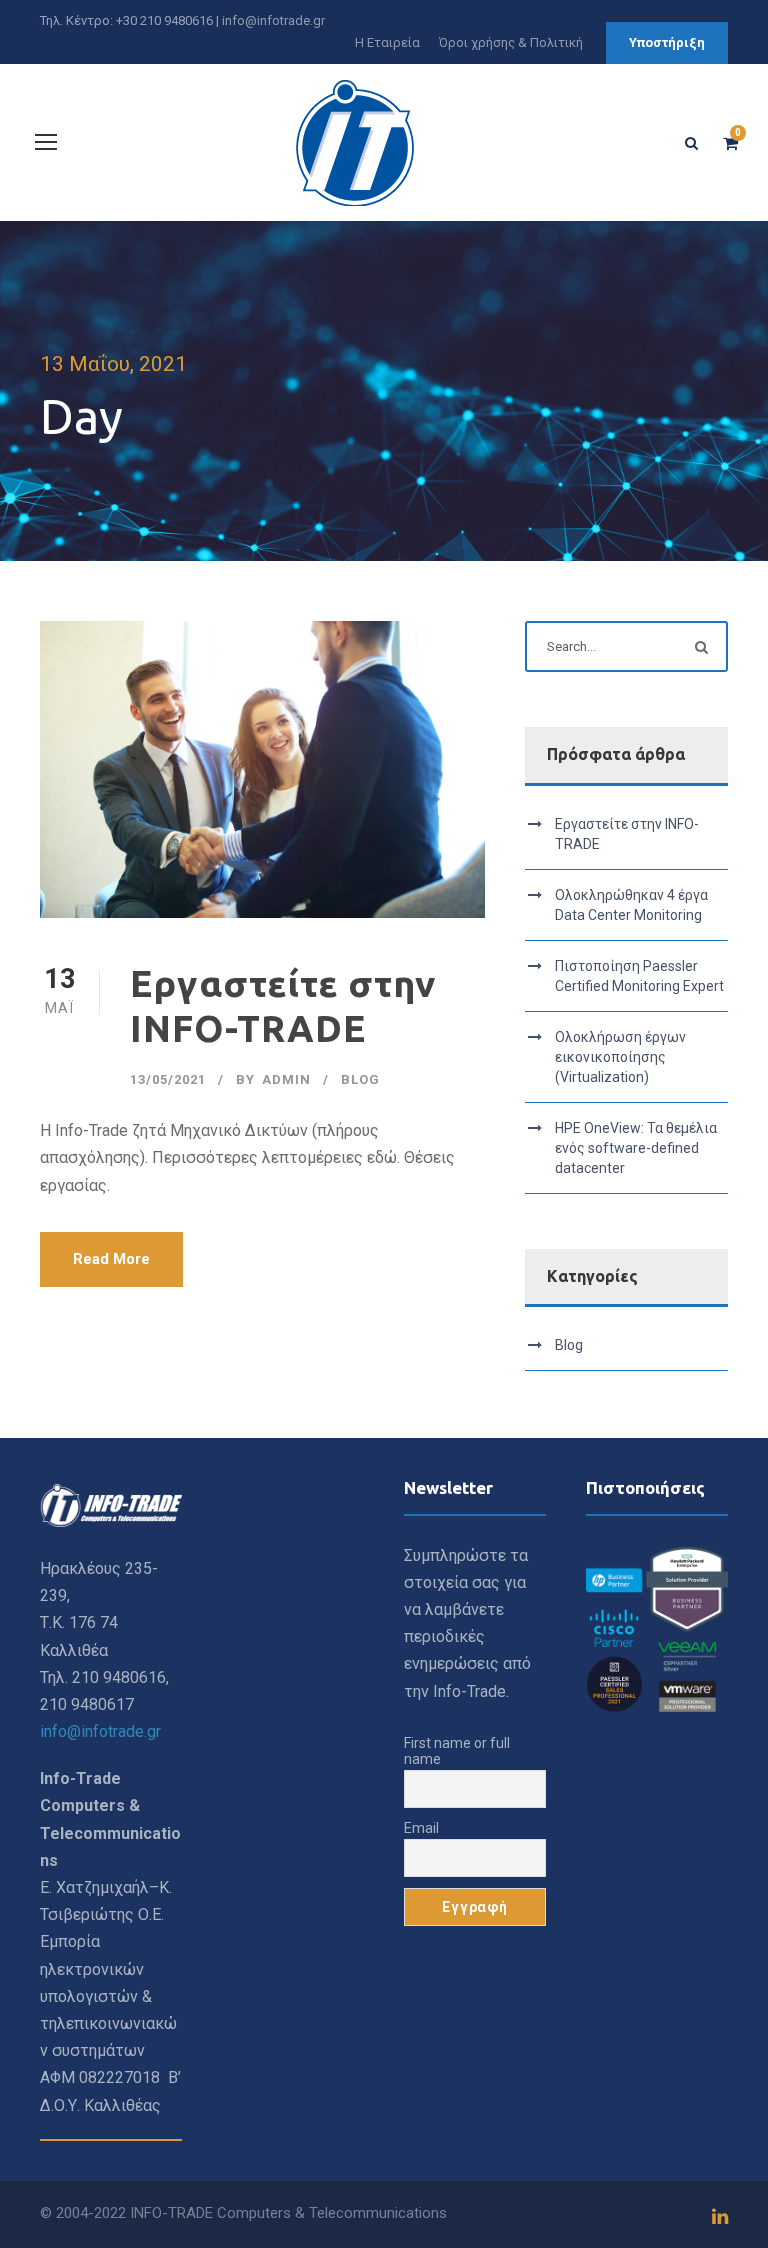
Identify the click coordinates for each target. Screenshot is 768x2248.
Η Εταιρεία (387, 42)
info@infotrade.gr (273, 20)
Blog (360, 1079)
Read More (111, 1259)
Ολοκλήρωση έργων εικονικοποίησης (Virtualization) (620, 1057)
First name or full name (457, 1751)
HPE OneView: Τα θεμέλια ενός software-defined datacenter (636, 1148)
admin (286, 1079)
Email (421, 1828)
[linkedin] (720, 2217)
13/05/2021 (168, 1079)
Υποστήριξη (667, 42)
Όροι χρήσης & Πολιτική (511, 42)
